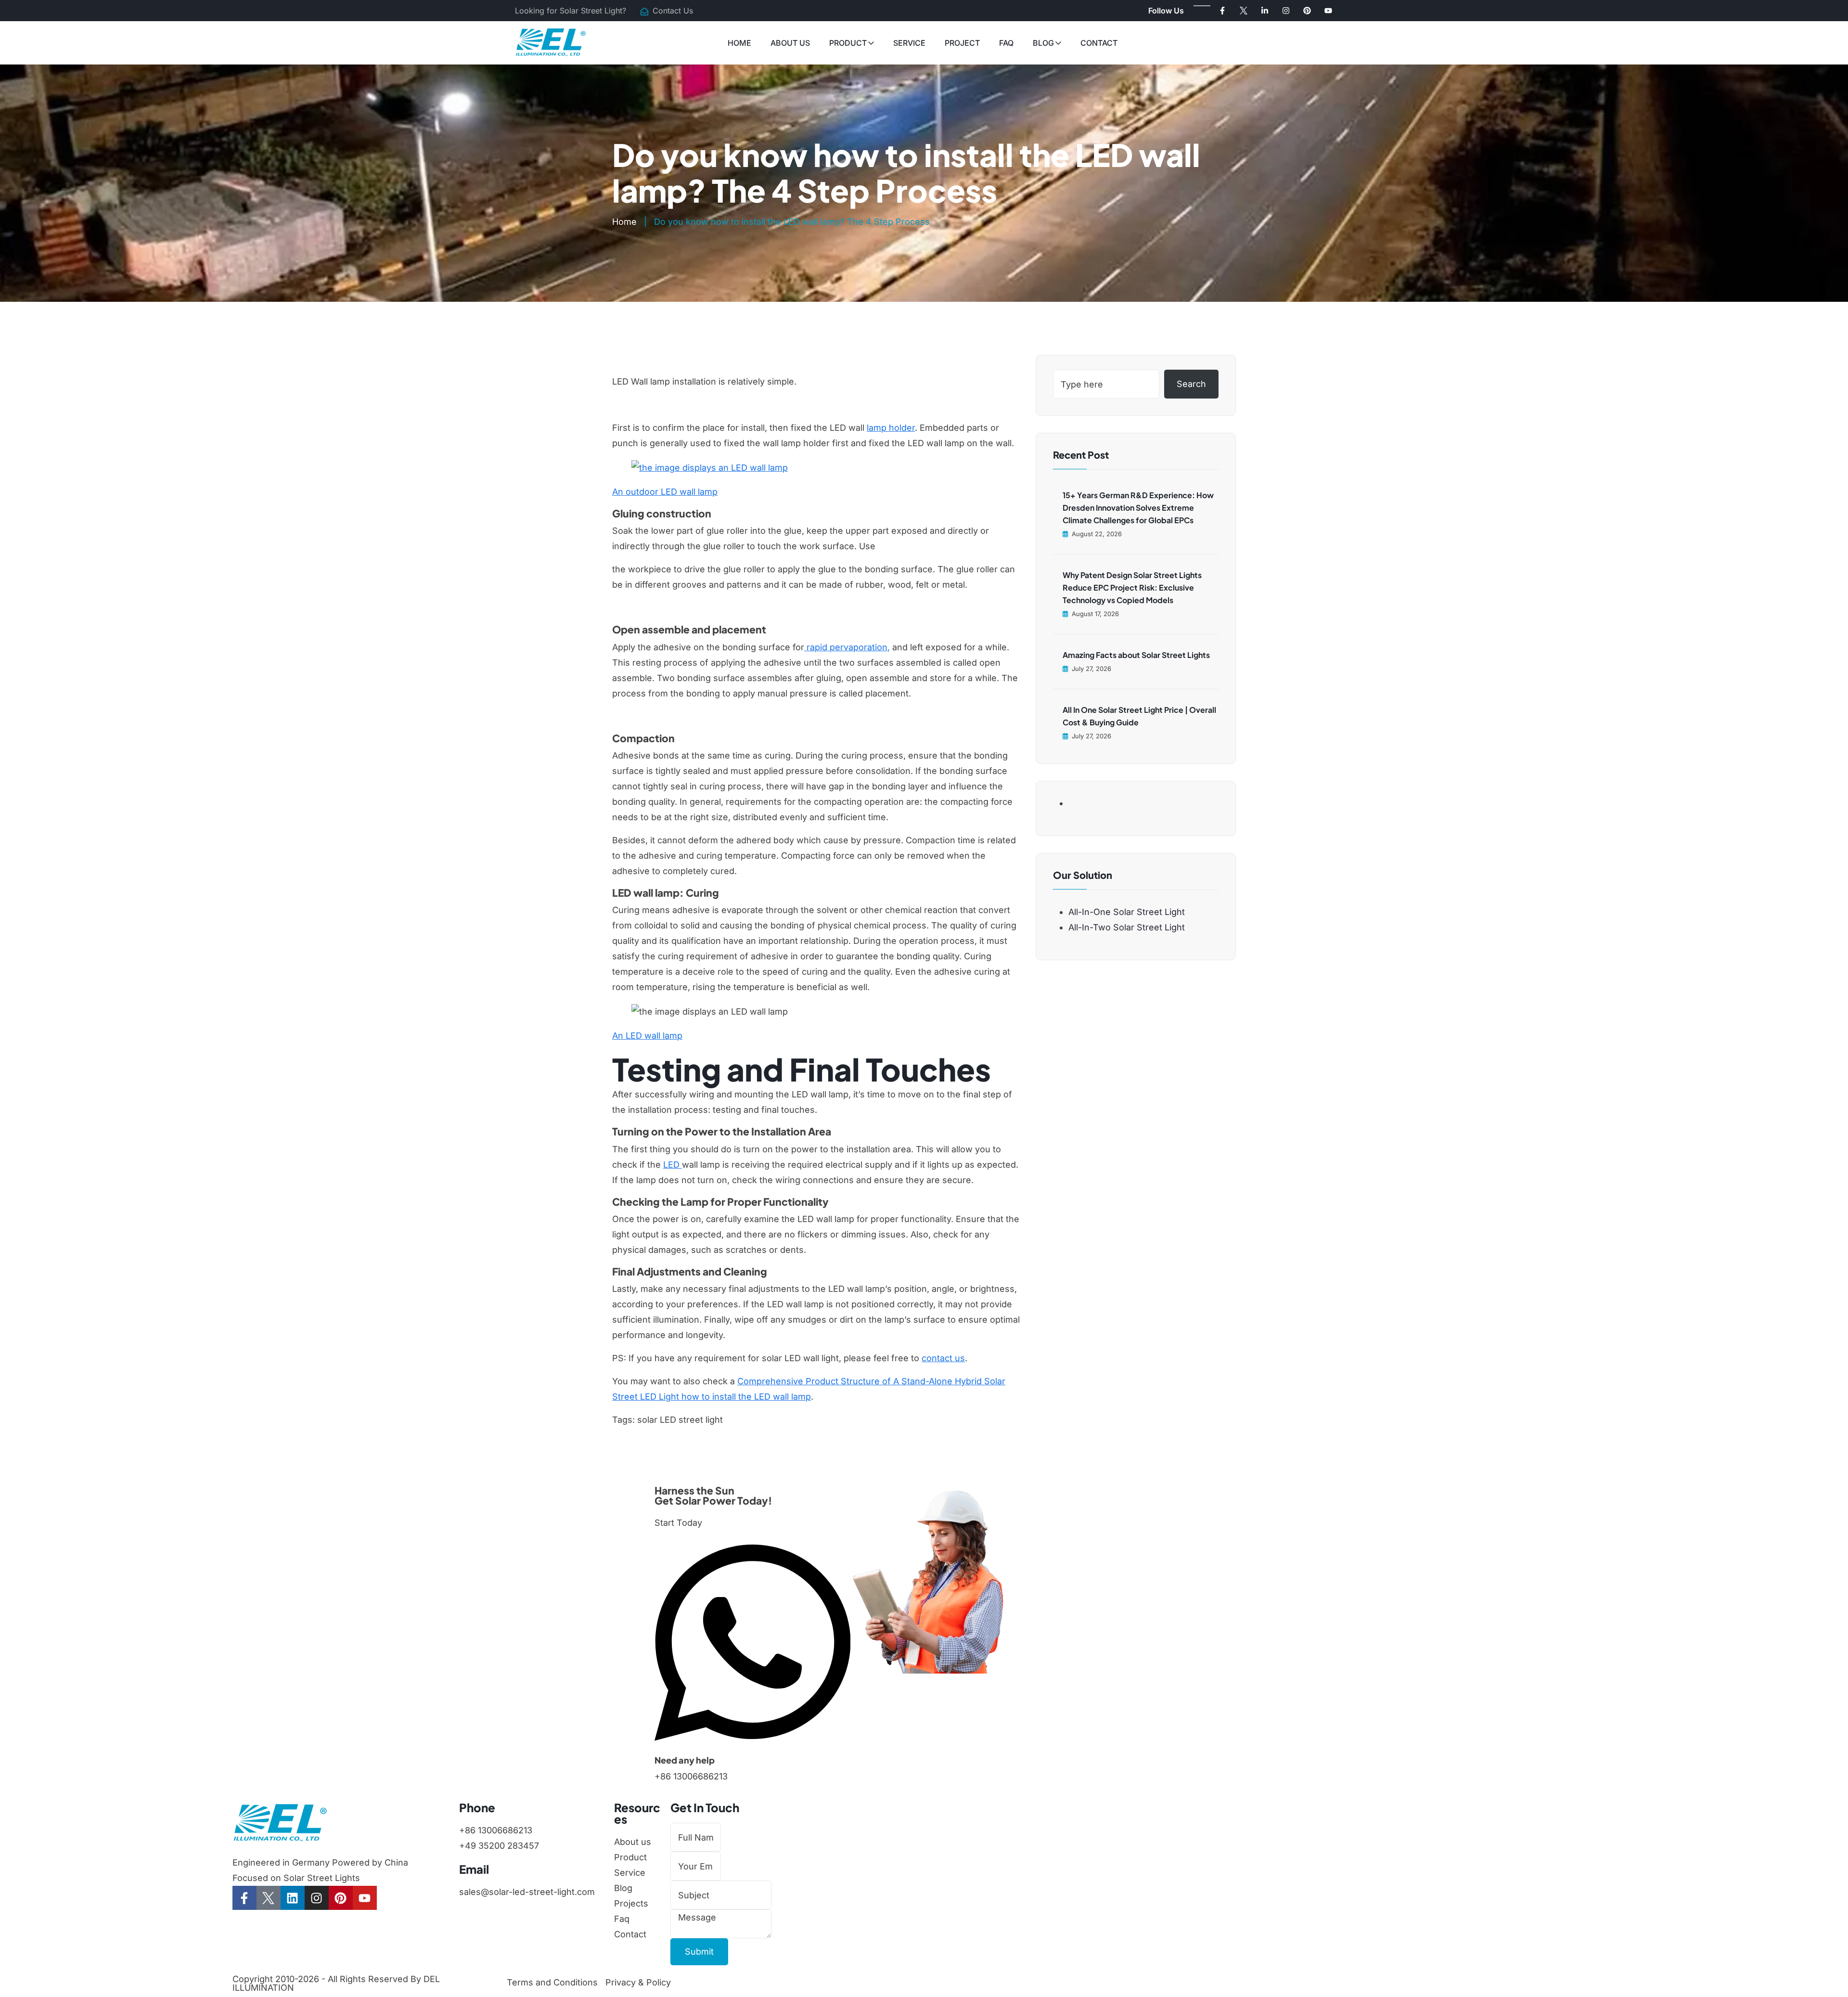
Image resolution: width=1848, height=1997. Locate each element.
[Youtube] (1328, 11)
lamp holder (891, 428)
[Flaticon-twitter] (1244, 11)
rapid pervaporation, (847, 647)
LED (673, 1165)
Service (909, 43)
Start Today (678, 1523)
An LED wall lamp (647, 1036)
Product (848, 43)
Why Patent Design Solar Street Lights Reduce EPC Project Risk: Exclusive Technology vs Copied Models (1132, 587)
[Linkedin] (293, 1898)
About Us (790, 43)
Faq (1006, 43)
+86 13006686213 (691, 1776)
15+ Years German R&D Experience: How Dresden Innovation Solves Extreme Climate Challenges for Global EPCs (1138, 508)
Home (739, 43)
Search (1191, 384)
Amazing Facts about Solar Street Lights (1136, 655)
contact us (943, 1358)
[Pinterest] (1307, 11)
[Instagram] (1286, 11)
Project (962, 43)
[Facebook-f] (1222, 11)
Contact (1099, 43)
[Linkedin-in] (1265, 11)
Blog (1043, 43)
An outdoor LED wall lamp (665, 492)
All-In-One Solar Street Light (1127, 912)
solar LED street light (680, 1420)
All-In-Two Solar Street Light (1127, 927)
